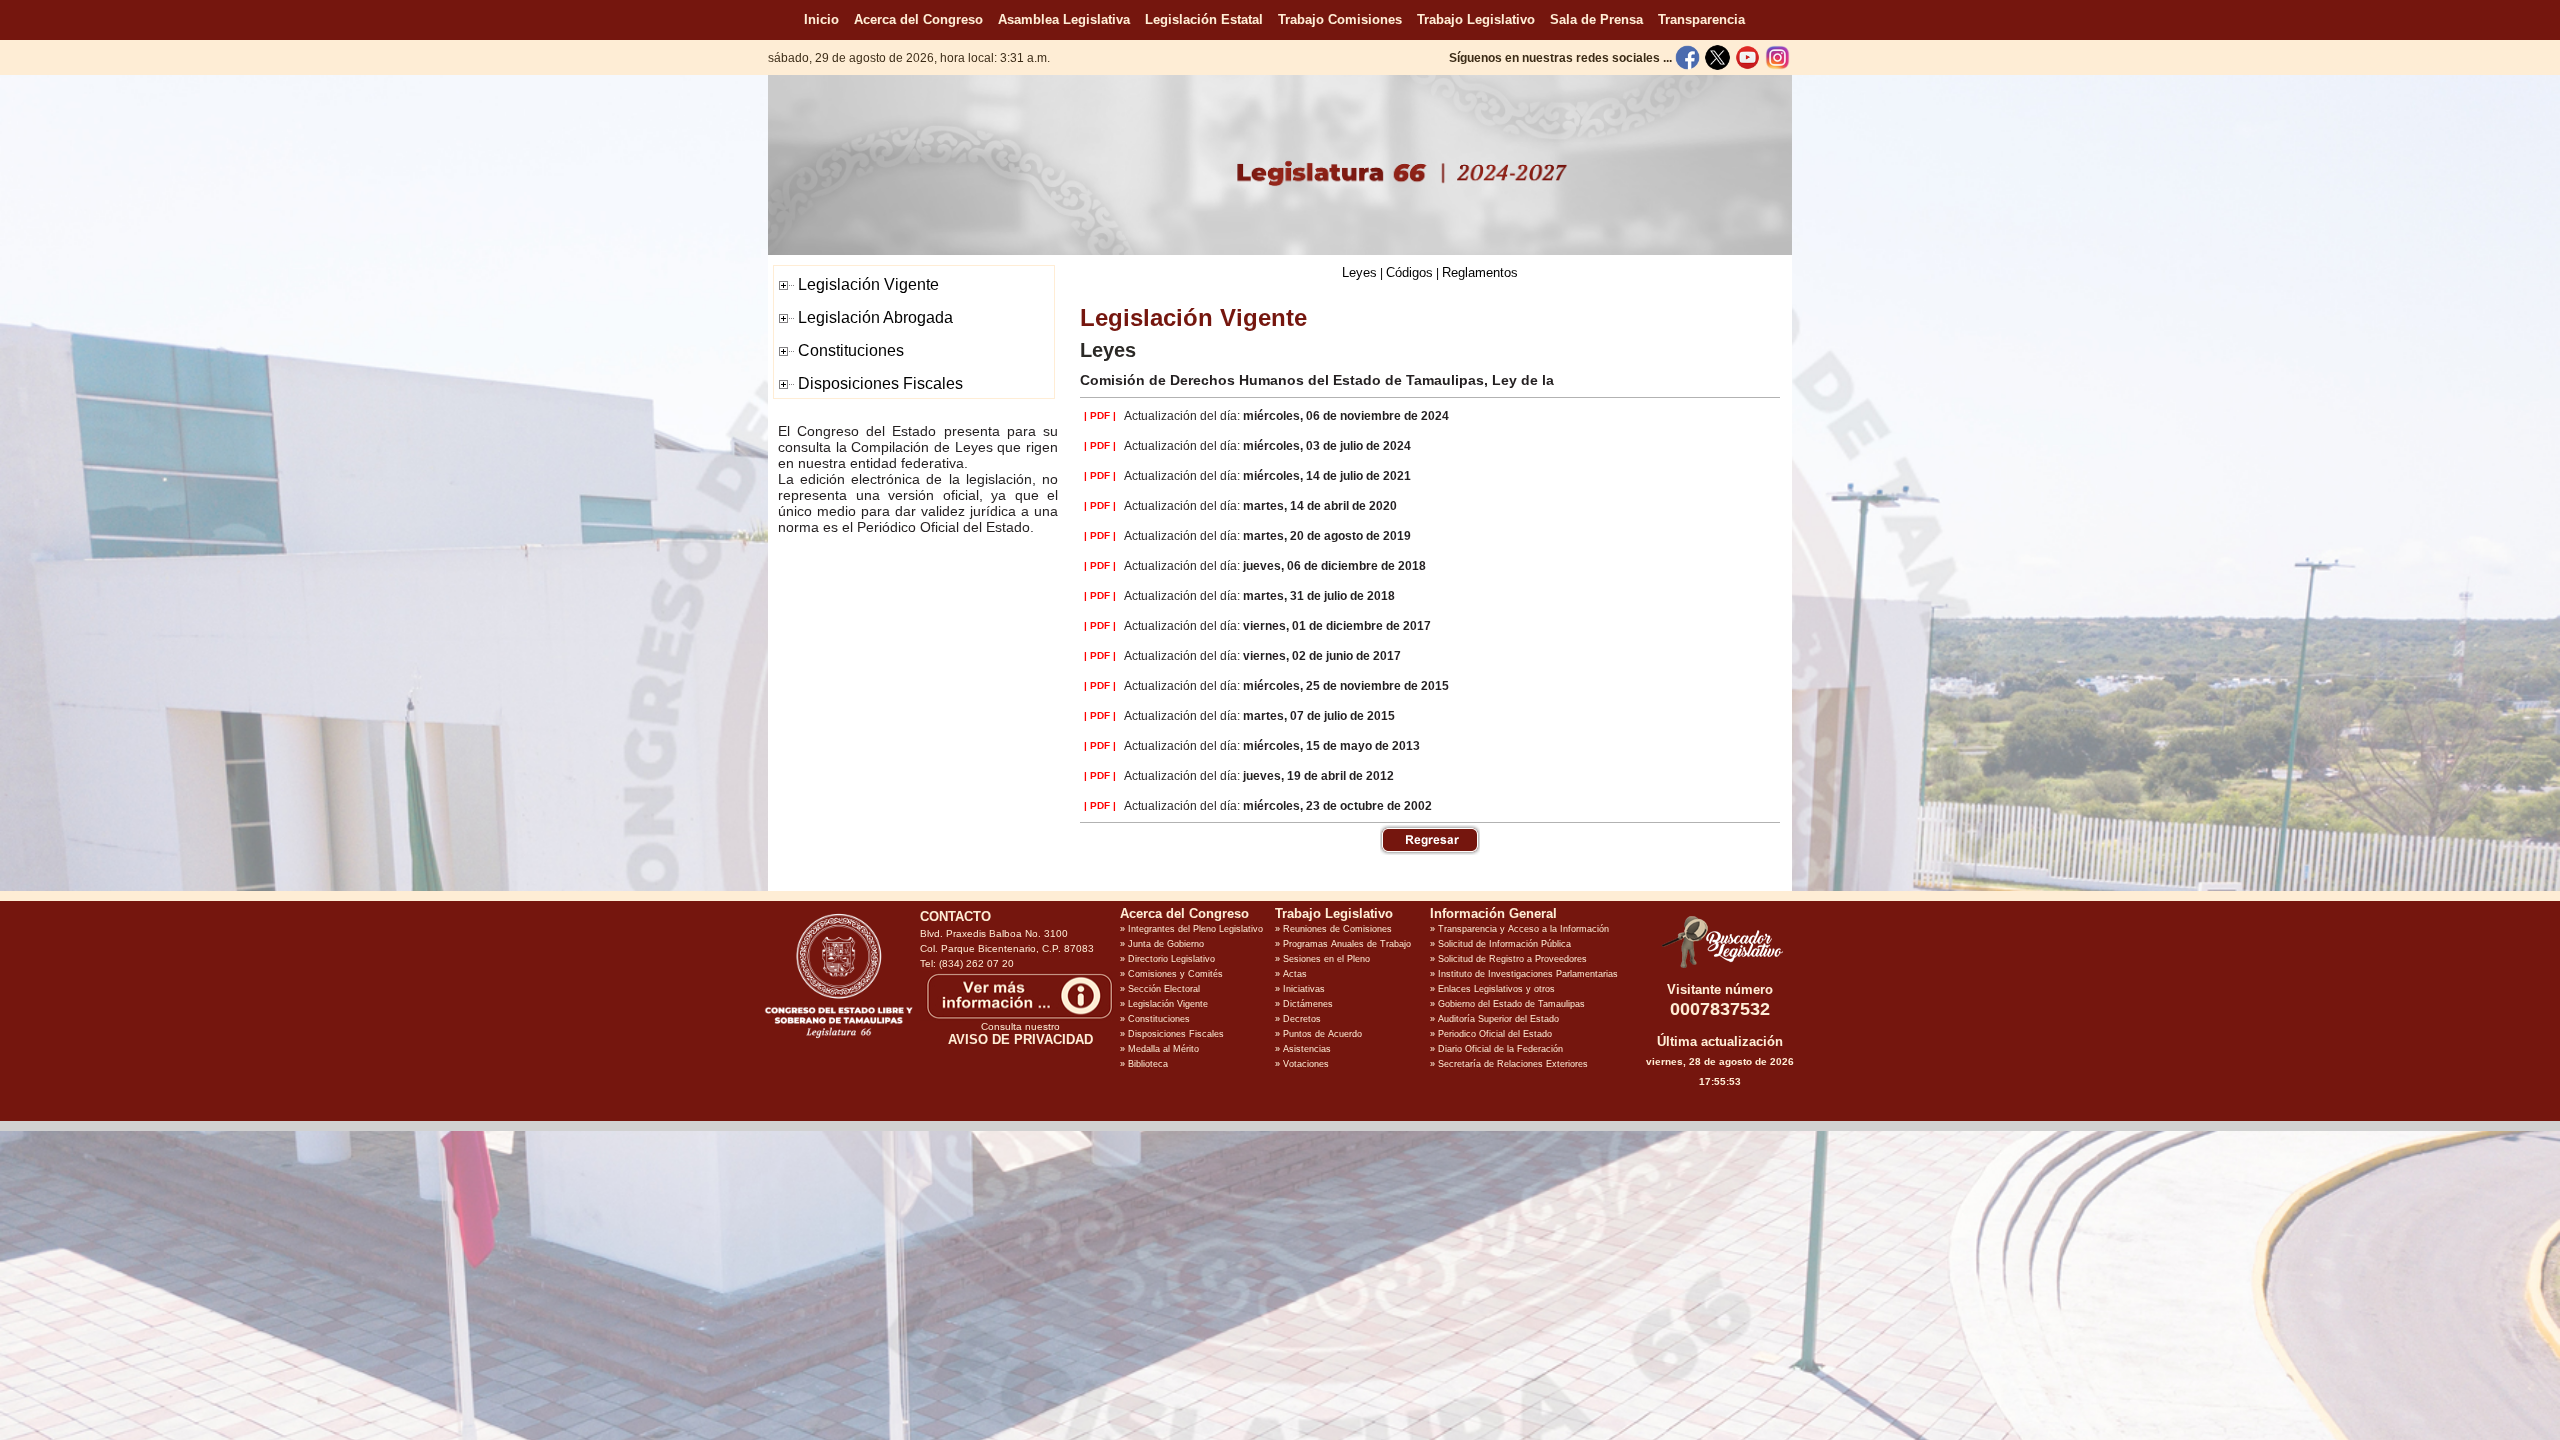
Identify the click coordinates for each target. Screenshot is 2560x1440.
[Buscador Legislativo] (1720, 968)
